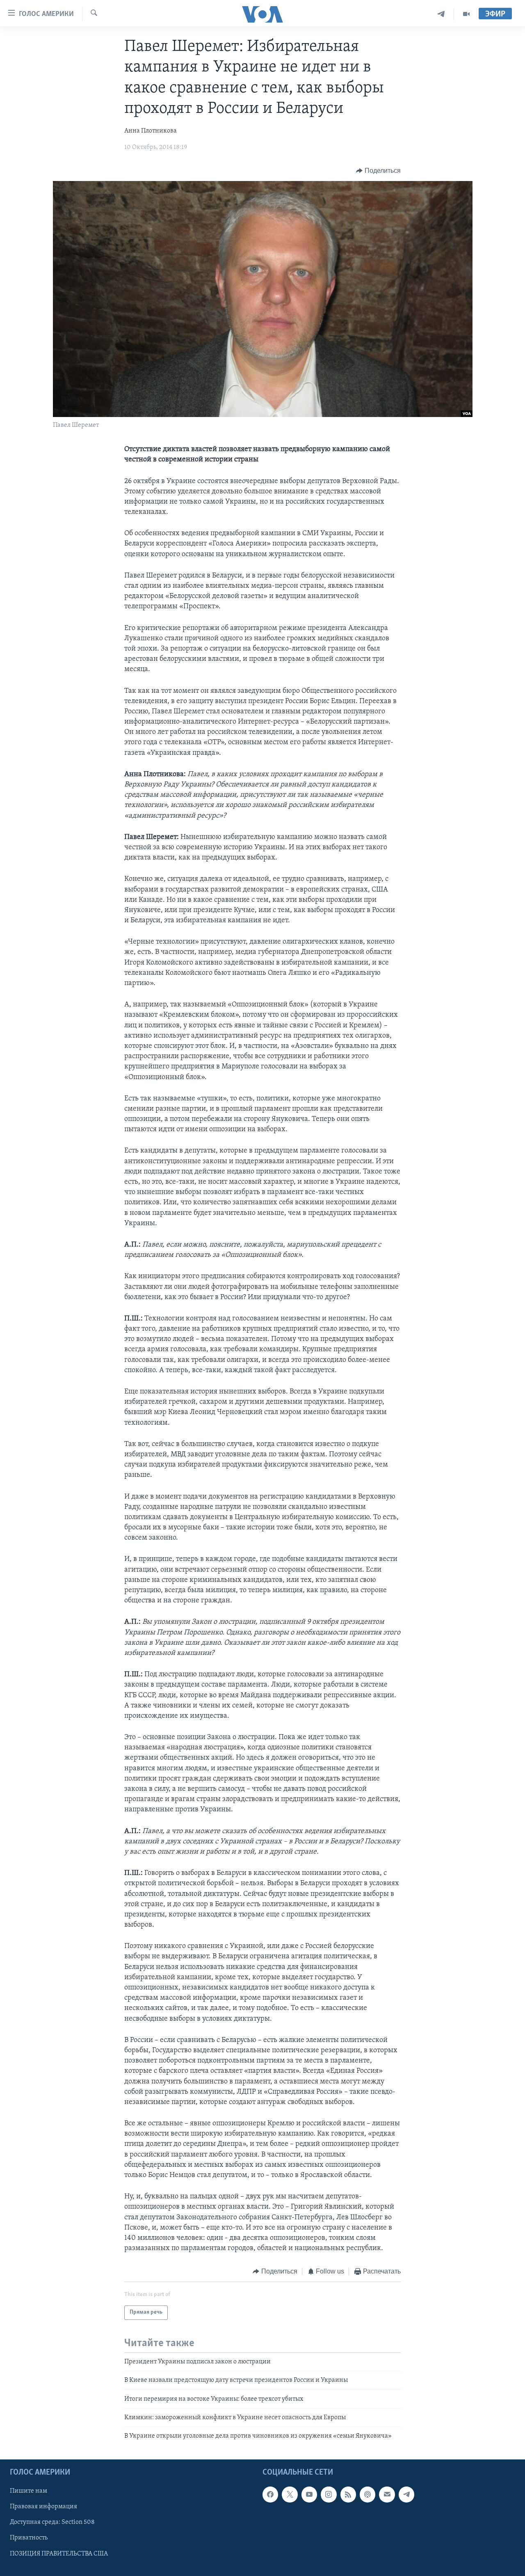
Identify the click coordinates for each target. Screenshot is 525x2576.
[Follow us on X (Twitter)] (290, 2494)
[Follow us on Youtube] (309, 2494)
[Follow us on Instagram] (329, 2494)
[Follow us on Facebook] (270, 2494)
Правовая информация (43, 2507)
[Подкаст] (367, 2494)
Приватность (29, 2538)
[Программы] (466, 14)
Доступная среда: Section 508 (52, 2522)
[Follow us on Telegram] (406, 2494)
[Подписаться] (387, 2494)
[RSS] (348, 2494)
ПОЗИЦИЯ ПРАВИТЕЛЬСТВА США (59, 2553)
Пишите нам (29, 2491)
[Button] (378, 171)
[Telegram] (441, 14)
